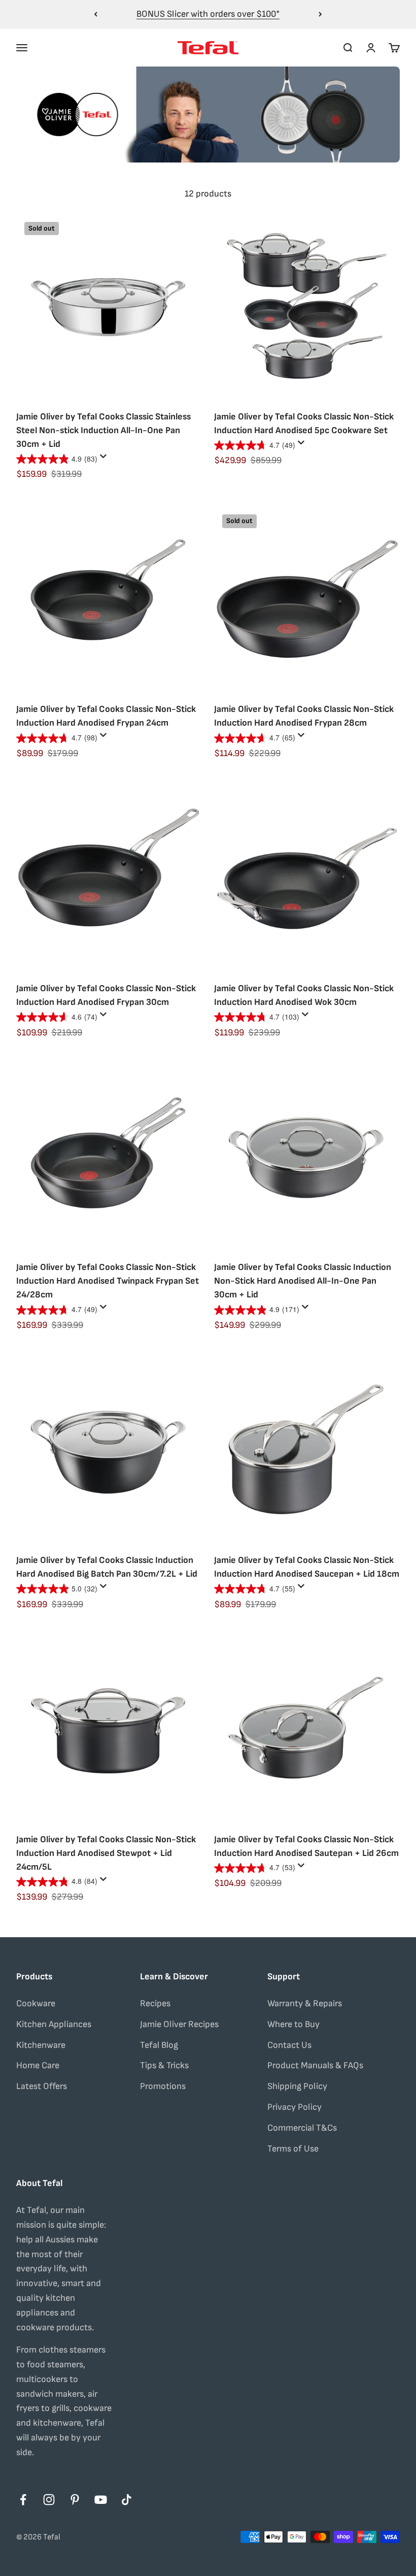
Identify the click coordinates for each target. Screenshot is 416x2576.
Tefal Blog (159, 2045)
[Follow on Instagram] (49, 2500)
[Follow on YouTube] (101, 2500)
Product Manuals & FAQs (315, 2065)
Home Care (38, 2065)
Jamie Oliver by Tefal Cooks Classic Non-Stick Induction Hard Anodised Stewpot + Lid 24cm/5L (106, 1853)
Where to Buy (293, 2024)
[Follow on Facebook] (23, 2500)
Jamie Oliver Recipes (179, 2024)
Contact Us (289, 2045)
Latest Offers (42, 2086)
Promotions (163, 2086)
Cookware (36, 2003)
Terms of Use (293, 2149)
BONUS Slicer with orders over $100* (208, 14)
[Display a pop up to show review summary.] (105, 459)
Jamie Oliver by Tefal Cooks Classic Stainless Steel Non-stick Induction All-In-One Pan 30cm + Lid (103, 430)
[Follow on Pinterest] (75, 2500)
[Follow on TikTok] (127, 2500)
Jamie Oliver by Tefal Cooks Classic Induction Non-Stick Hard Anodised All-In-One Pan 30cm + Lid (303, 1281)
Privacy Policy (294, 2107)
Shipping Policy (297, 2086)
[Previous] (96, 14)
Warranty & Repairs (305, 2003)
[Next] (320, 14)
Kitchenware (41, 2045)
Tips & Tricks (164, 2065)
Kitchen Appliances (54, 2024)
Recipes (155, 2003)
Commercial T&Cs (302, 2128)
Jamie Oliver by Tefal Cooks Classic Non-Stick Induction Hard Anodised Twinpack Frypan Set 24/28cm (108, 1281)
